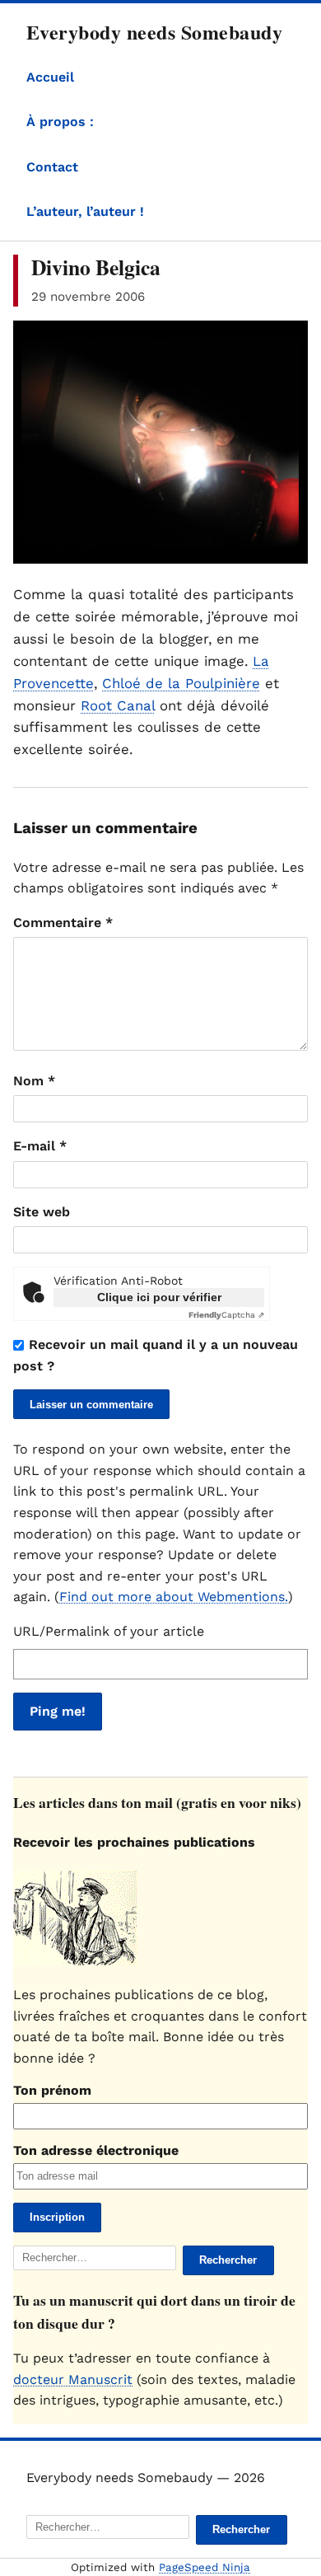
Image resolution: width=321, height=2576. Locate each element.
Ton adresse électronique (96, 2150)
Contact (52, 167)
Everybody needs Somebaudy (154, 32)
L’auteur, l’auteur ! (85, 211)
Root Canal (118, 705)
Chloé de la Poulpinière (181, 683)
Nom (34, 1081)
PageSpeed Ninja (205, 2567)
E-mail (40, 1146)
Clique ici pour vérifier (159, 1297)
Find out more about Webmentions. (174, 1597)
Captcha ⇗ (226, 1315)
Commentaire (63, 923)
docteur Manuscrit (73, 2379)
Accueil (50, 77)
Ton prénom (52, 2090)
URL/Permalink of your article (109, 1631)
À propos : (60, 122)
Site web (42, 1212)
